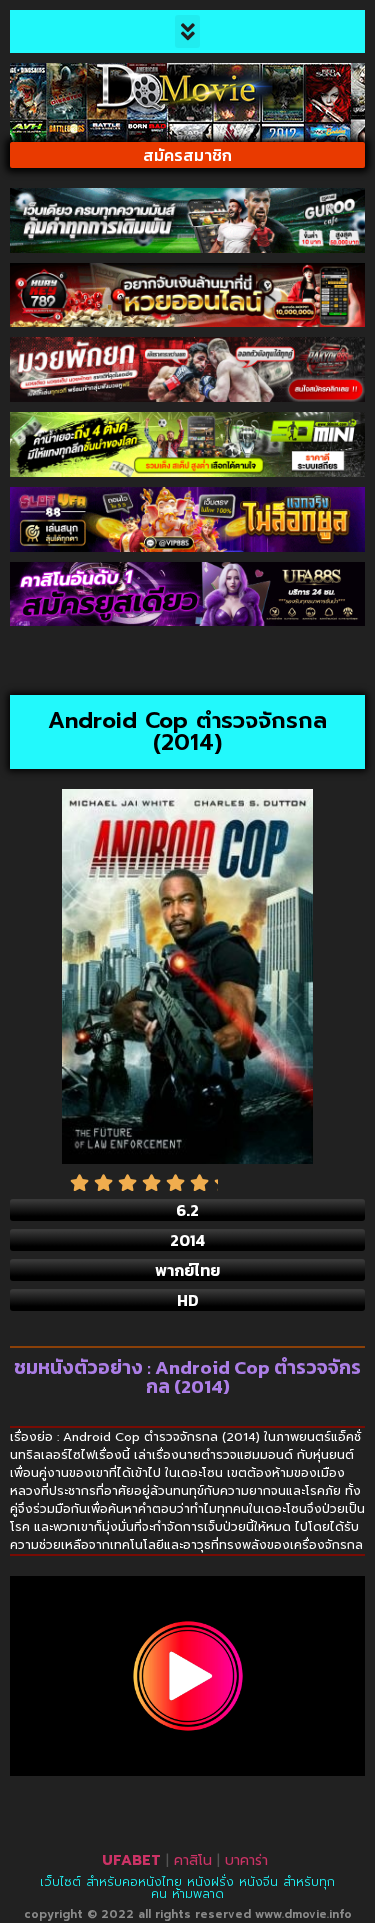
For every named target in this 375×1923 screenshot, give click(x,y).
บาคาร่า (246, 1860)
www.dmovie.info (303, 1914)
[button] (187, 31)
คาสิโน (193, 1860)
